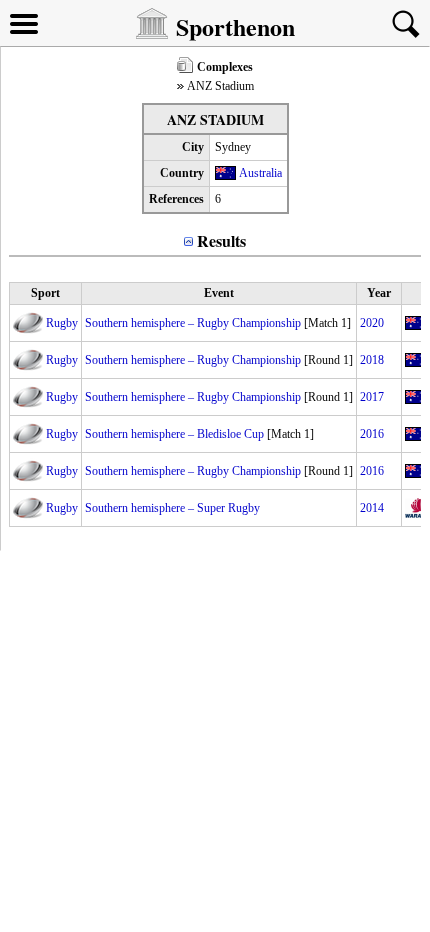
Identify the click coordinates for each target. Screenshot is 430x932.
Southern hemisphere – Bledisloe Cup (174, 434)
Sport (45, 293)
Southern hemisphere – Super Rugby (172, 508)
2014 (372, 508)
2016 (372, 434)
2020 (372, 323)
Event (219, 293)
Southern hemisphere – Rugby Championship (193, 323)
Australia (260, 173)
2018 (372, 360)
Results (221, 240)
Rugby (62, 323)
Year (379, 293)
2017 (372, 397)
